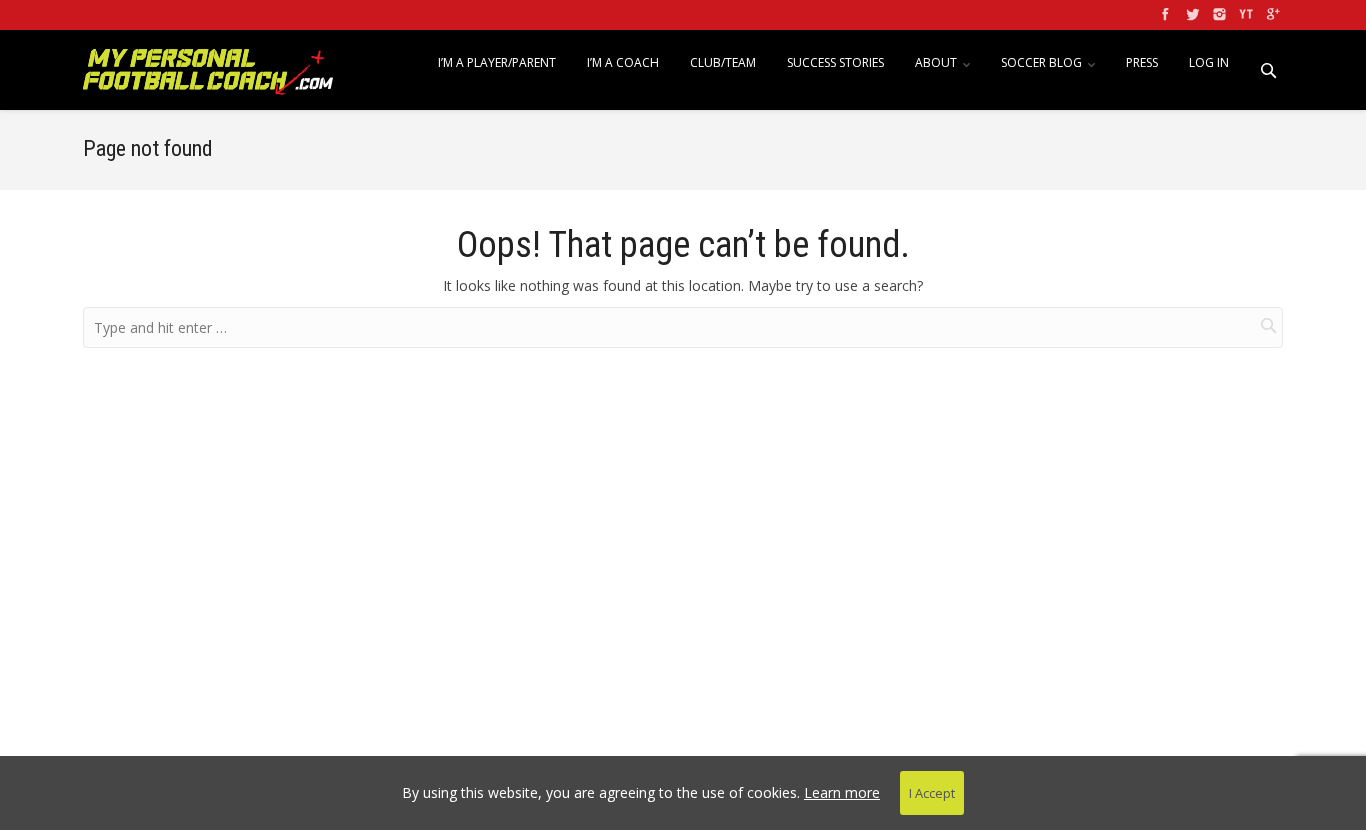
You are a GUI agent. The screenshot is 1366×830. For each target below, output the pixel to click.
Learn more (842, 792)
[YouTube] (1244, 14)
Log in (1209, 62)
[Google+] (1271, 14)
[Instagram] (1217, 14)
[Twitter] (1190, 14)
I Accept (932, 793)
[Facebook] (1163, 14)
